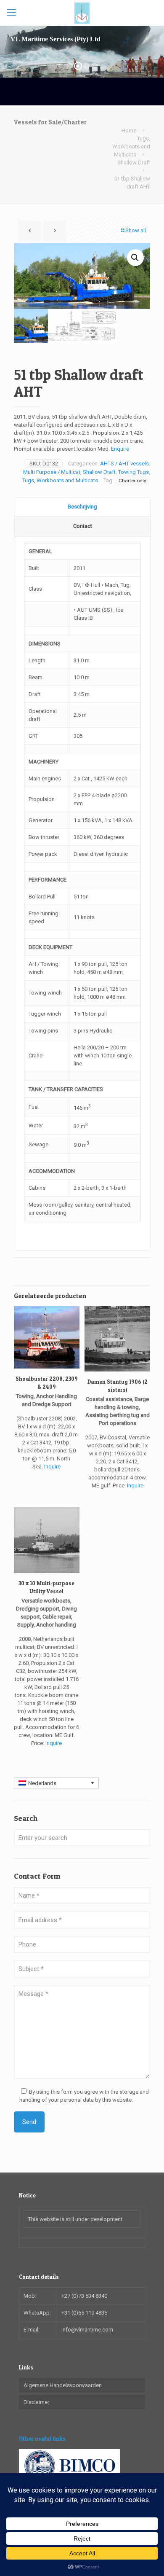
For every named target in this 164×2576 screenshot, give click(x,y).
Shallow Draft (134, 163)
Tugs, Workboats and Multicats (131, 147)
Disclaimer (36, 2402)
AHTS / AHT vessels (124, 464)
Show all (136, 230)
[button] (135, 258)
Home (129, 130)
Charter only (132, 481)
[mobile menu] (11, 13)
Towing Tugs (134, 472)
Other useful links (42, 2439)
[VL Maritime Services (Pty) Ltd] (82, 13)
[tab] (82, 507)
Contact (83, 526)
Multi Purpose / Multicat (52, 472)
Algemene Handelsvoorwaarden (63, 2385)
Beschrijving (82, 507)
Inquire (52, 1467)
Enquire (120, 449)
